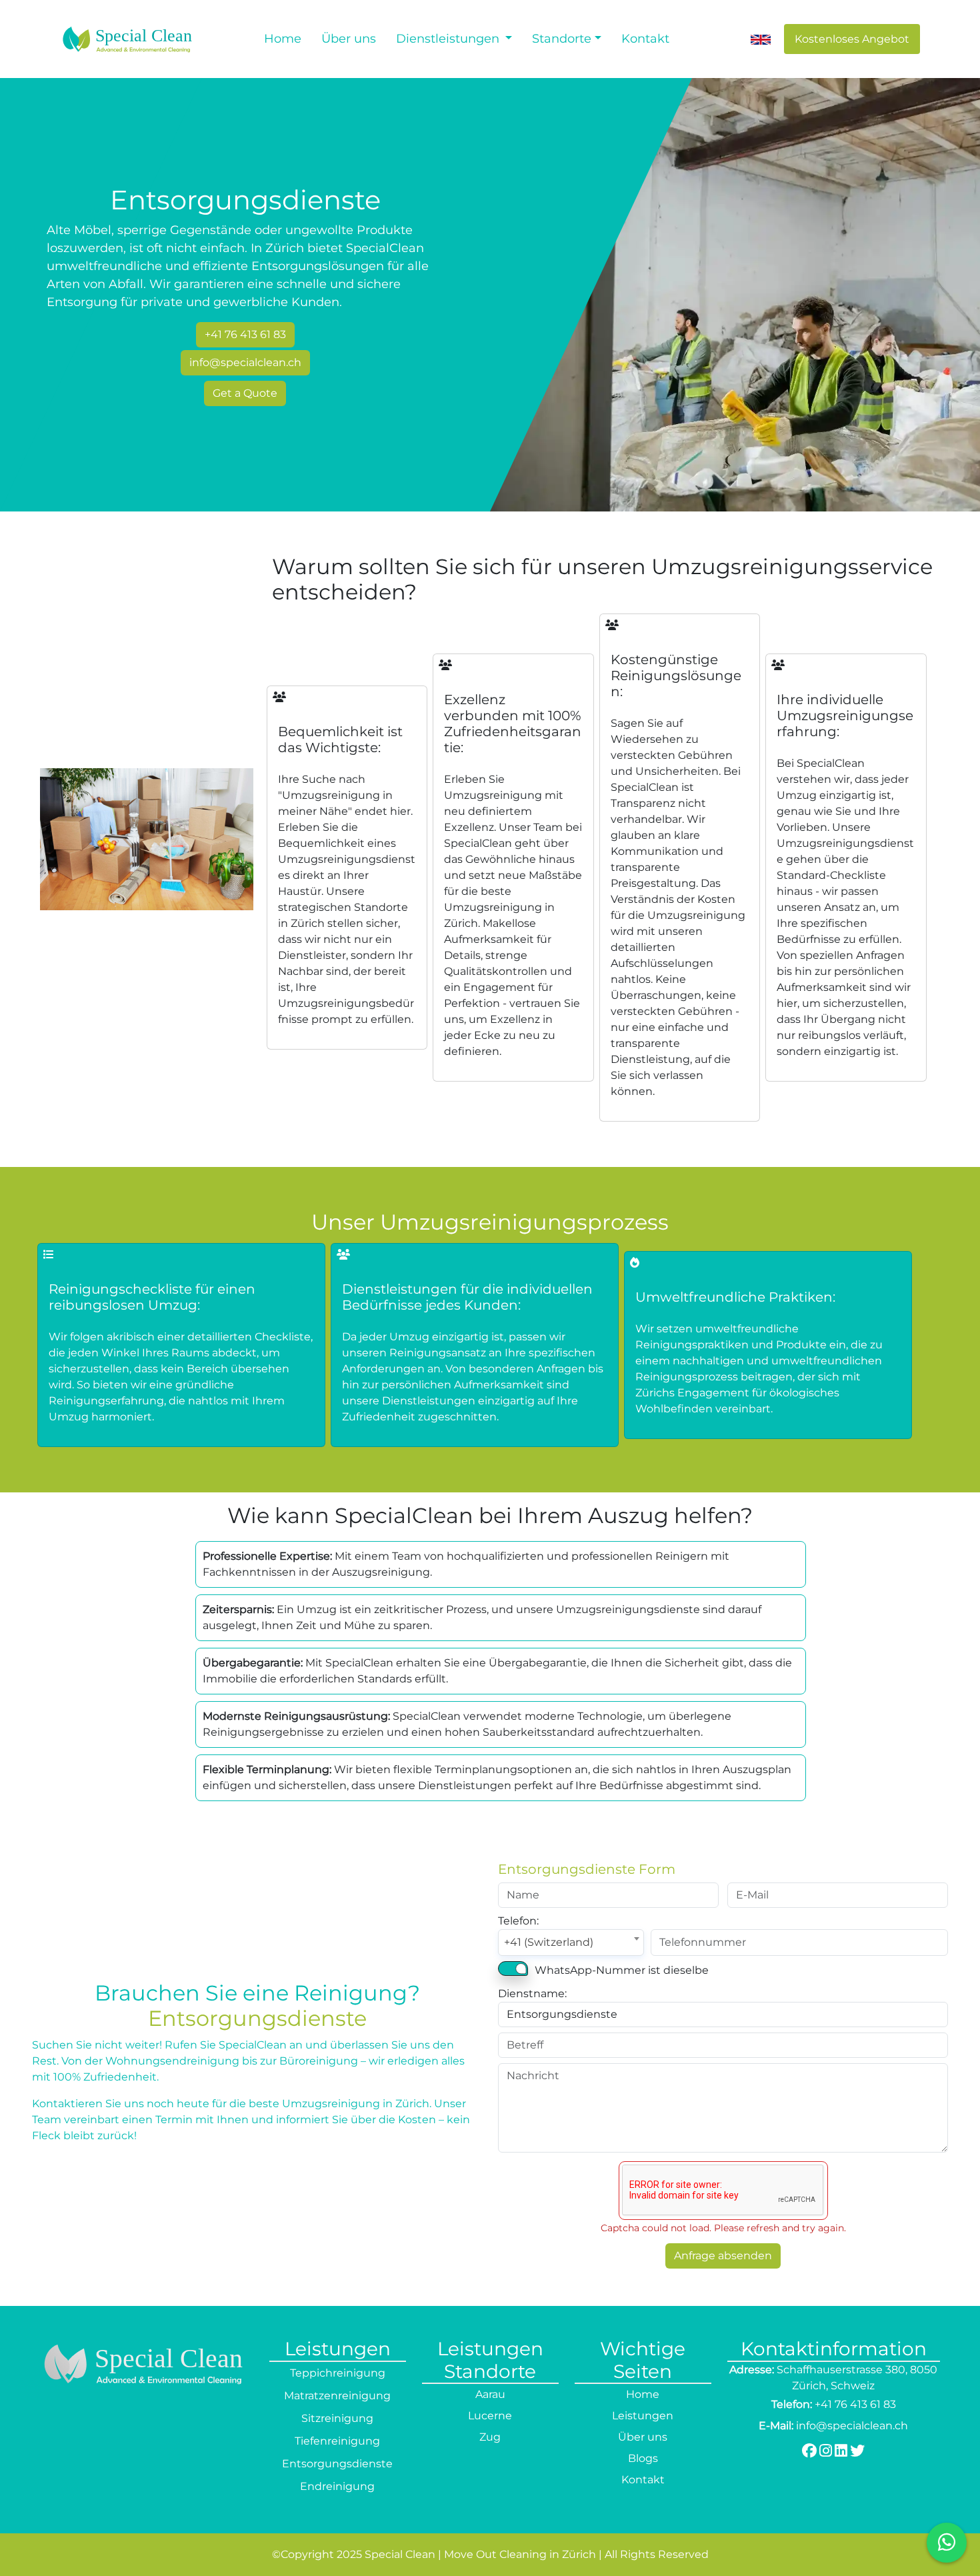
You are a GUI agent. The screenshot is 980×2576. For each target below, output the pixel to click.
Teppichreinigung (338, 2373)
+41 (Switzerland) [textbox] (549, 1942)
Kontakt (645, 39)
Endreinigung (337, 2486)
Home (283, 39)
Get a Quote (245, 393)
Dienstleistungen (449, 39)
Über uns (349, 39)
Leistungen (643, 2416)
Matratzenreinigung (337, 2396)
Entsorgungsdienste (337, 2464)
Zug (490, 2437)
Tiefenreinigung (337, 2441)
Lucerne (490, 2416)
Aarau (490, 2394)
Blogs (643, 2458)
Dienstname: (532, 1994)
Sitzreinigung (337, 2418)
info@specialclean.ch (245, 362)
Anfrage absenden (723, 2256)
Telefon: (518, 1921)
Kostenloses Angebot (852, 39)
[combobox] (571, 1943)
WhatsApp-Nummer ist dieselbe (622, 1970)
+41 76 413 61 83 (245, 334)
